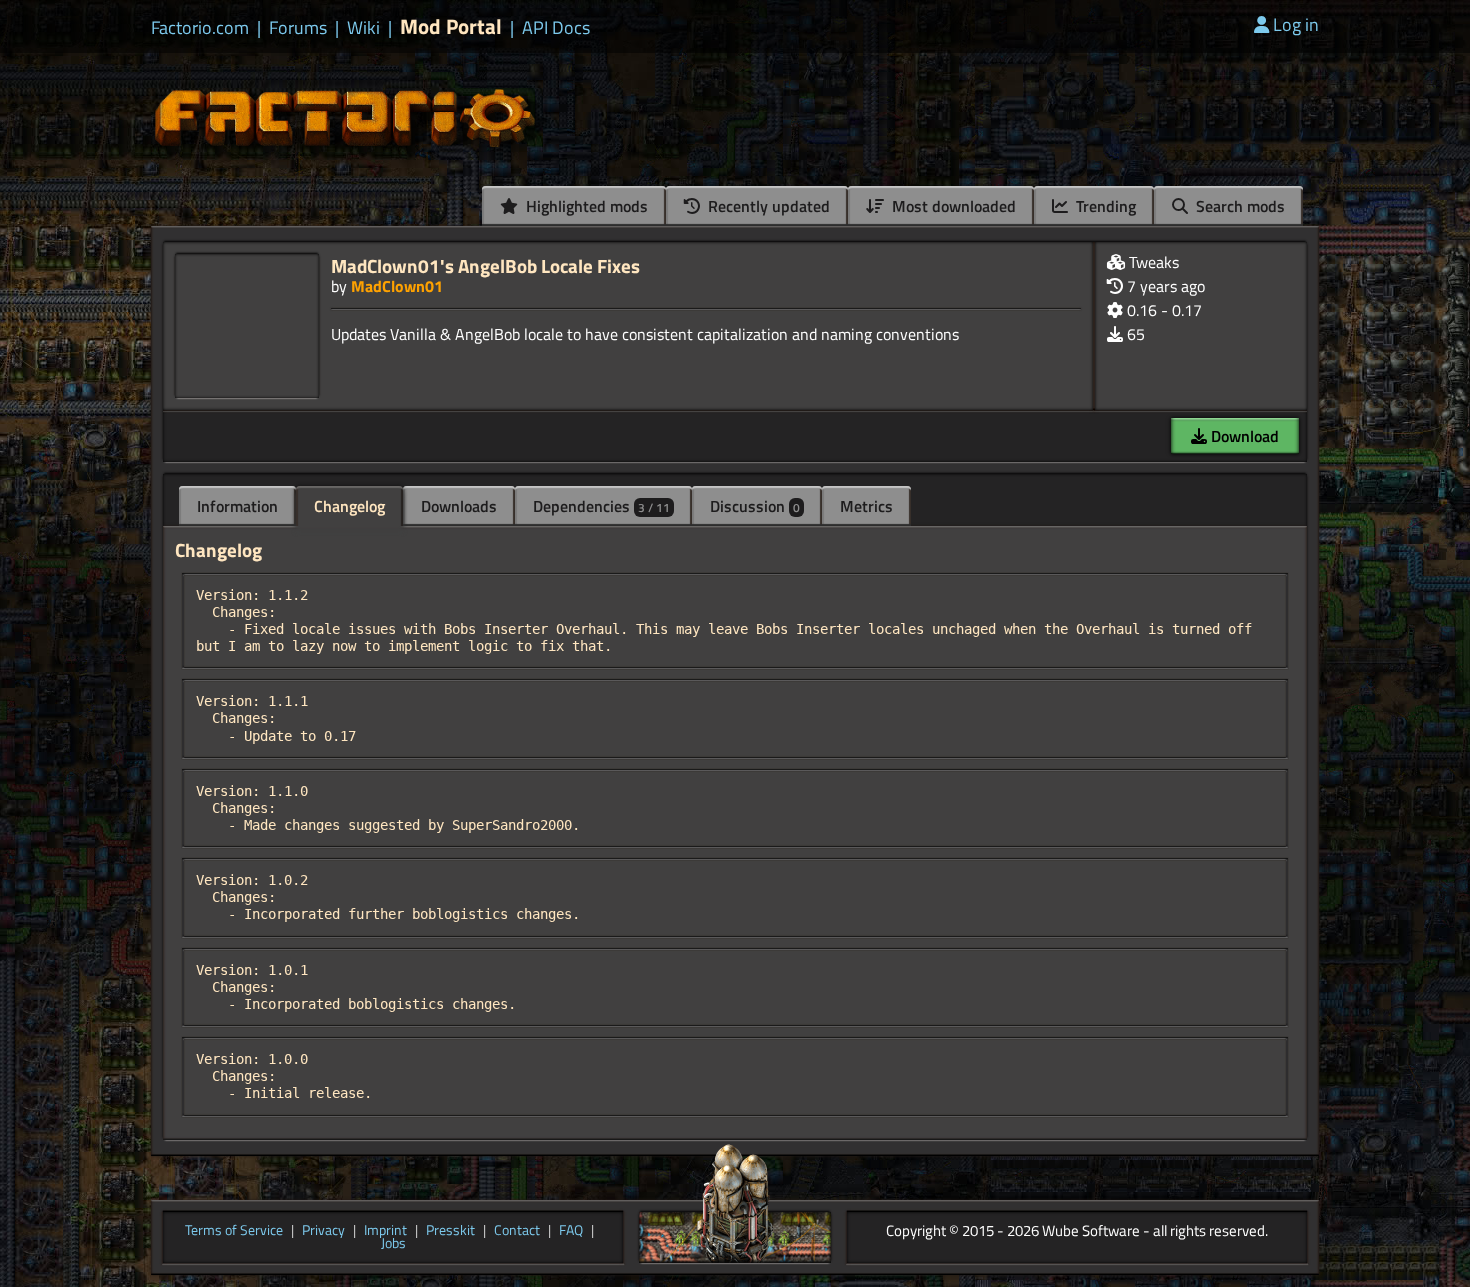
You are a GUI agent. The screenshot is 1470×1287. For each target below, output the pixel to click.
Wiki (363, 28)
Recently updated (767, 206)
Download (1243, 436)
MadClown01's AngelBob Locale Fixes (485, 265)
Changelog (349, 506)
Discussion (755, 506)
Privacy (323, 1231)
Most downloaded (952, 206)
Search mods (1238, 206)
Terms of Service (234, 1231)
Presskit (450, 1231)
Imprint (385, 1231)
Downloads (459, 506)
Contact (517, 1231)
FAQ (571, 1231)
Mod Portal (451, 26)
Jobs (393, 1244)
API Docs (556, 28)
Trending (1104, 206)
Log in (1296, 24)
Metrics (866, 506)
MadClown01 (397, 286)
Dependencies (601, 506)
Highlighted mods (585, 206)
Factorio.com (200, 28)
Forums (298, 28)
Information (237, 506)
